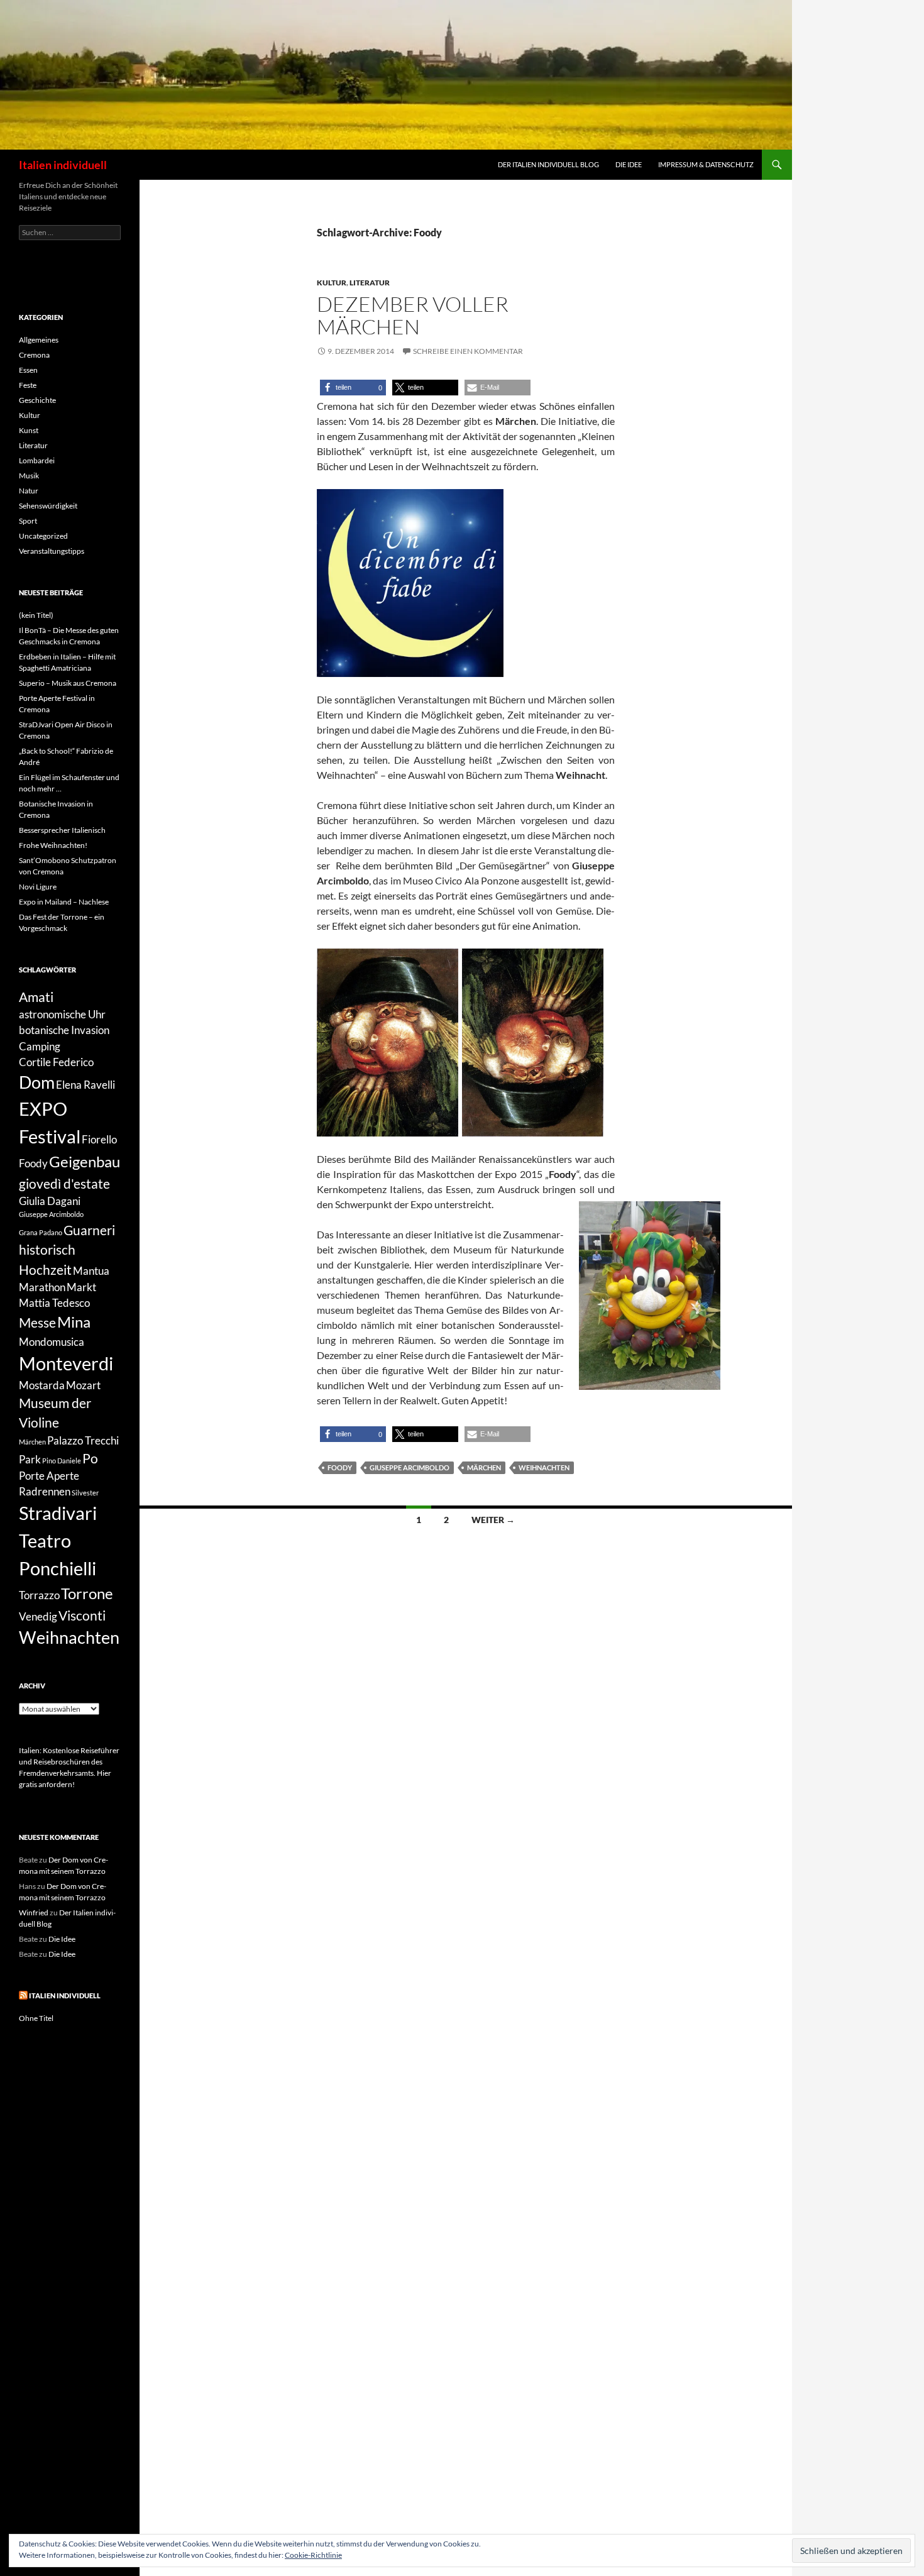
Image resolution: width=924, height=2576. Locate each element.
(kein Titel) (36, 615)
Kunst (29, 430)
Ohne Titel (36, 2018)
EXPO (43, 1109)
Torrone (87, 1593)
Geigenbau (85, 1161)
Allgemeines (39, 340)
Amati (36, 997)
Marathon (42, 1287)
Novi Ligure (38, 887)
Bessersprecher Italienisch (62, 830)
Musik (29, 476)
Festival (50, 1136)
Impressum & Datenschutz (706, 164)
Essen (28, 370)
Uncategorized (43, 536)
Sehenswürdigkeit (48, 506)
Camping (40, 1046)
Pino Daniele (62, 1461)
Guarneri (89, 1230)
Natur (29, 491)
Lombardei (37, 460)
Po (90, 1458)
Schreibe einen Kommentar (468, 351)
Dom (37, 1082)
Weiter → (493, 1520)
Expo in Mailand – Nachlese (64, 902)
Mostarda (42, 1385)
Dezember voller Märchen (413, 315)
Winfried (34, 1913)
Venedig (38, 1616)
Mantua (91, 1271)
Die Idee (629, 164)
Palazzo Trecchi (83, 1440)
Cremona (34, 355)
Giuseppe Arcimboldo (410, 1467)
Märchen (484, 1467)
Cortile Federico (56, 1062)
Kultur (332, 283)
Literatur (370, 283)
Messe (37, 1322)
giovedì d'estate (64, 1183)
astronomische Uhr (62, 1014)
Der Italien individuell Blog (548, 164)
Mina (74, 1322)
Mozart (83, 1385)
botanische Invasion (64, 1030)
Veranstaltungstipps (52, 551)
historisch (47, 1249)
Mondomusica (52, 1342)
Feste (28, 385)
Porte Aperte (49, 1476)
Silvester (85, 1493)
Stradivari (58, 1513)
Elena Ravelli (85, 1085)
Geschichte (37, 400)
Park (30, 1459)
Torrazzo (39, 1595)
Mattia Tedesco (54, 1303)
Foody (340, 1467)
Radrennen (45, 1491)
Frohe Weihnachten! (53, 845)
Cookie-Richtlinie (313, 2555)
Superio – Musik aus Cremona (68, 683)
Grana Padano (41, 1232)
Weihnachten (544, 1467)
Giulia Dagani (50, 1201)
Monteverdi (66, 1363)
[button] (353, 388)
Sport (28, 521)
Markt (81, 1287)
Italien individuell (63, 165)
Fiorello (99, 1139)
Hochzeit (45, 1269)
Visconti (82, 1615)
